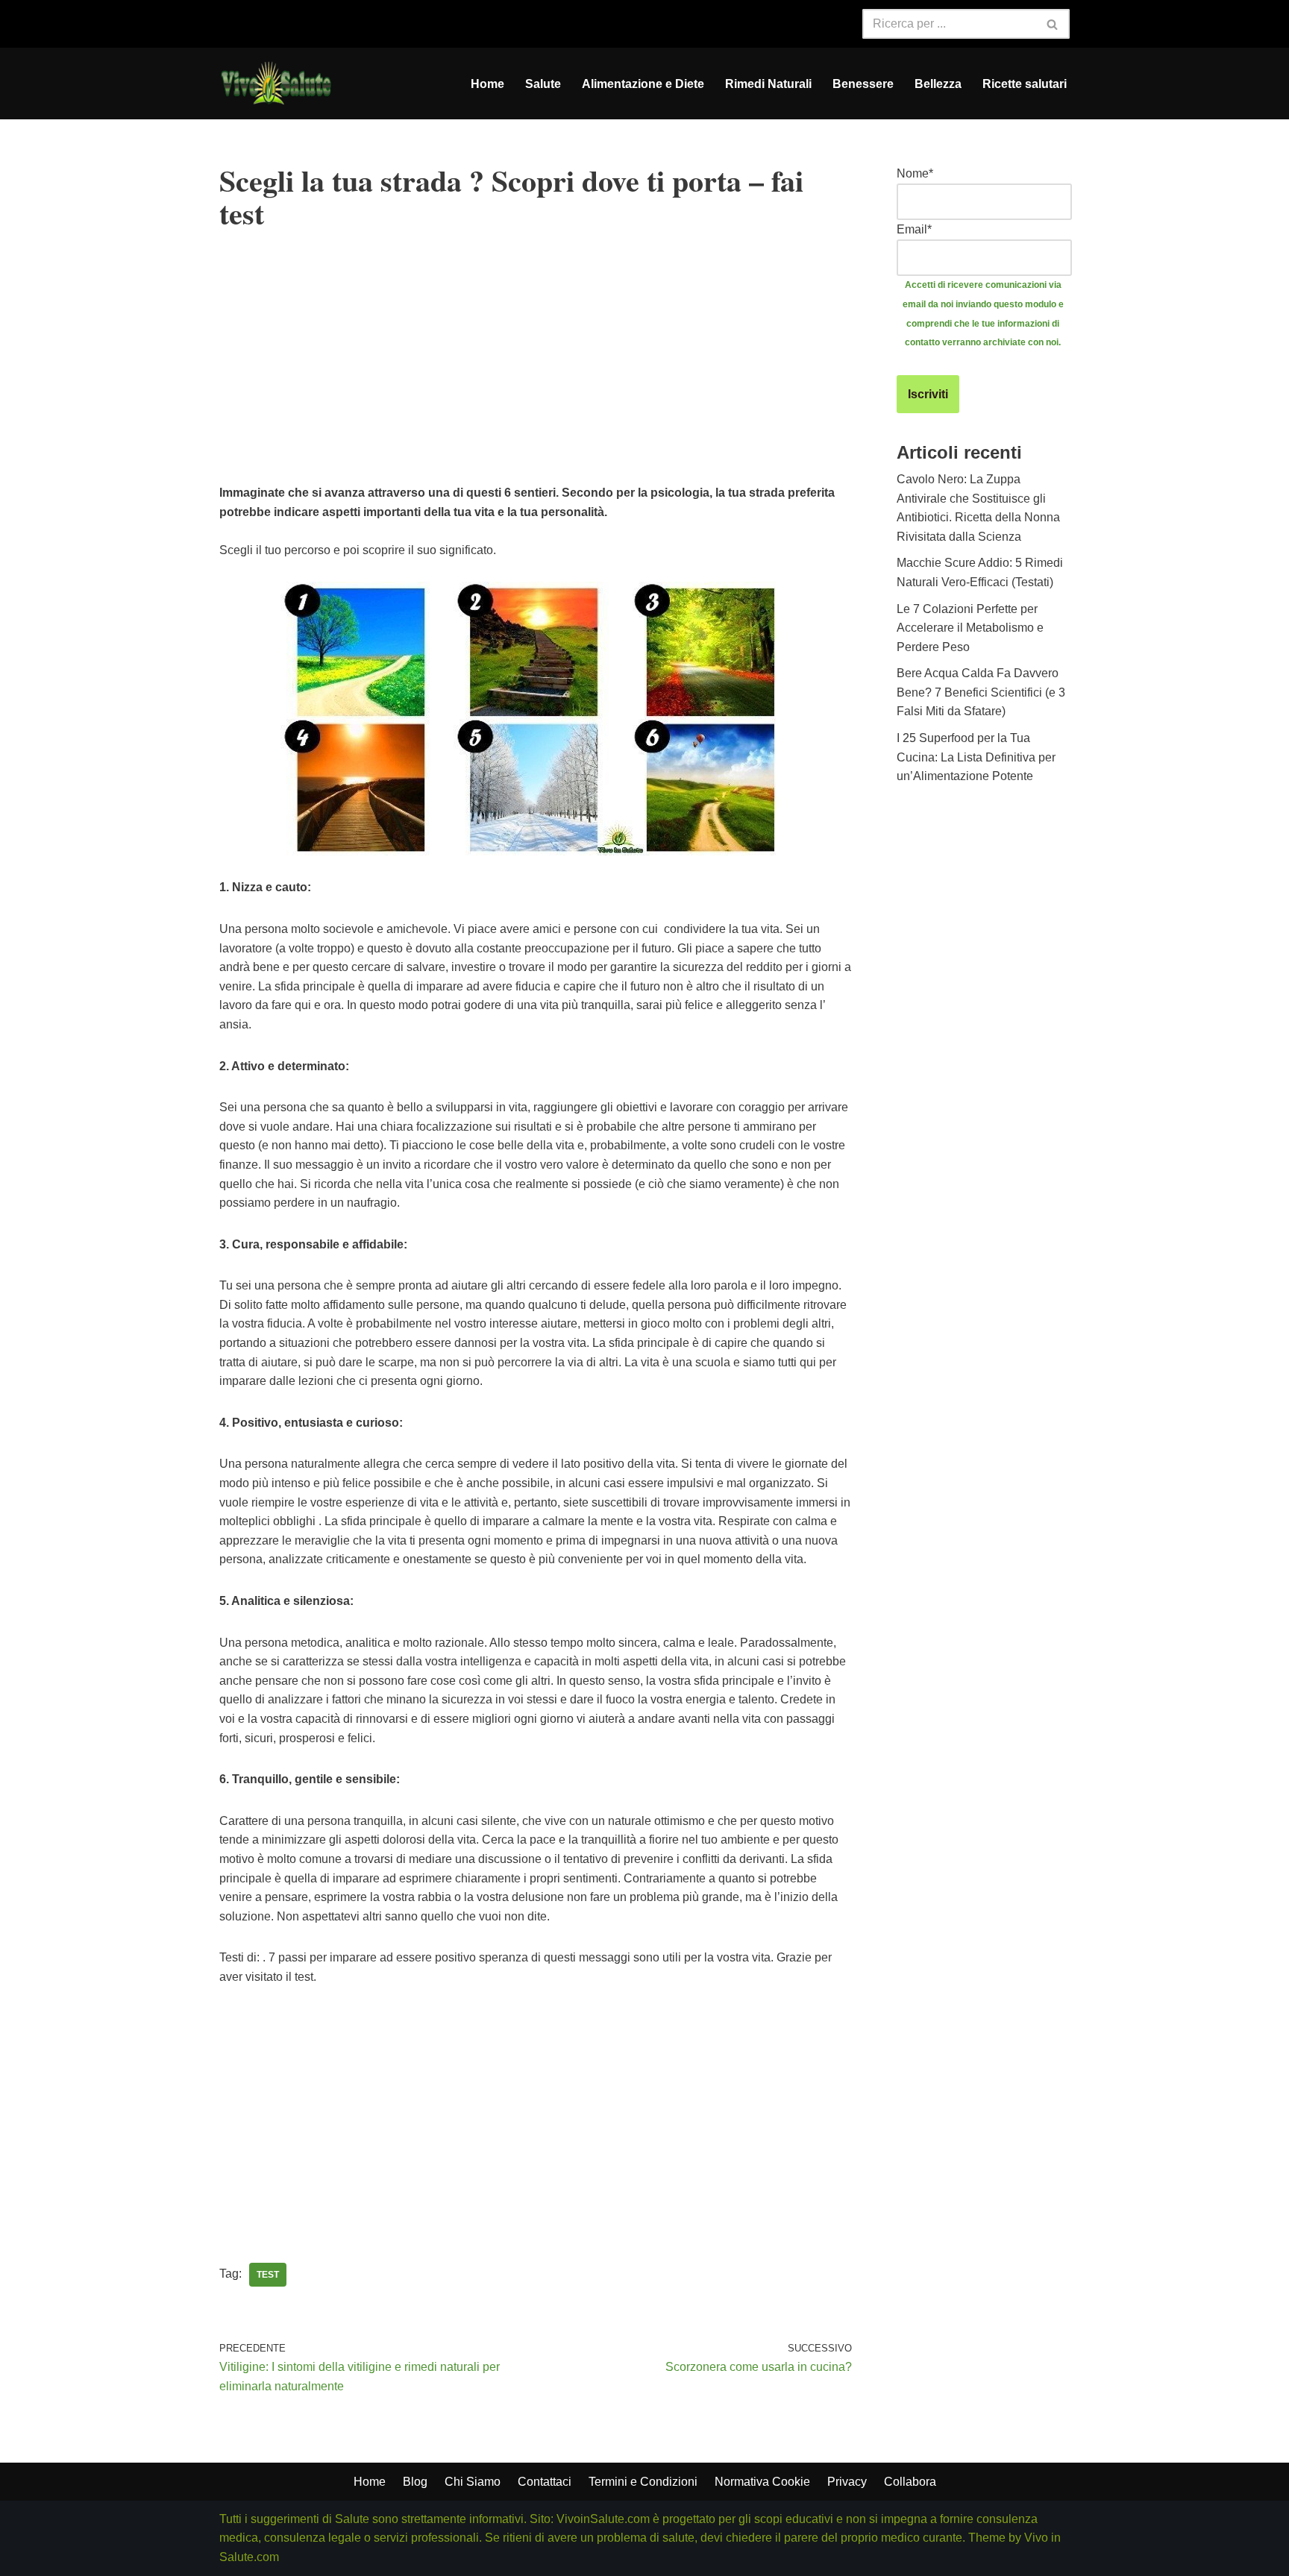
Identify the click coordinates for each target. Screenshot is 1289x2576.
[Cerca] (1053, 24)
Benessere (863, 84)
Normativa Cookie (762, 2482)
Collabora (910, 2482)
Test (268, 2275)
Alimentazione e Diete (643, 84)
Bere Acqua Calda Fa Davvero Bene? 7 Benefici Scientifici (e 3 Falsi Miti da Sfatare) (981, 692)
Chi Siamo (473, 2482)
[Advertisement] (536, 379)
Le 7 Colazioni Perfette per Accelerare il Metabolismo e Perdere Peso (970, 628)
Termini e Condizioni (643, 2482)
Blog (415, 2482)
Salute (543, 84)
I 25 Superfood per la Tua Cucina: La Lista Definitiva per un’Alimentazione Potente (976, 757)
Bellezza (938, 84)
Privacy (847, 2482)
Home (487, 84)
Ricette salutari (1025, 84)
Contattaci (545, 2482)
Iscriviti (928, 394)
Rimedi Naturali (768, 84)
